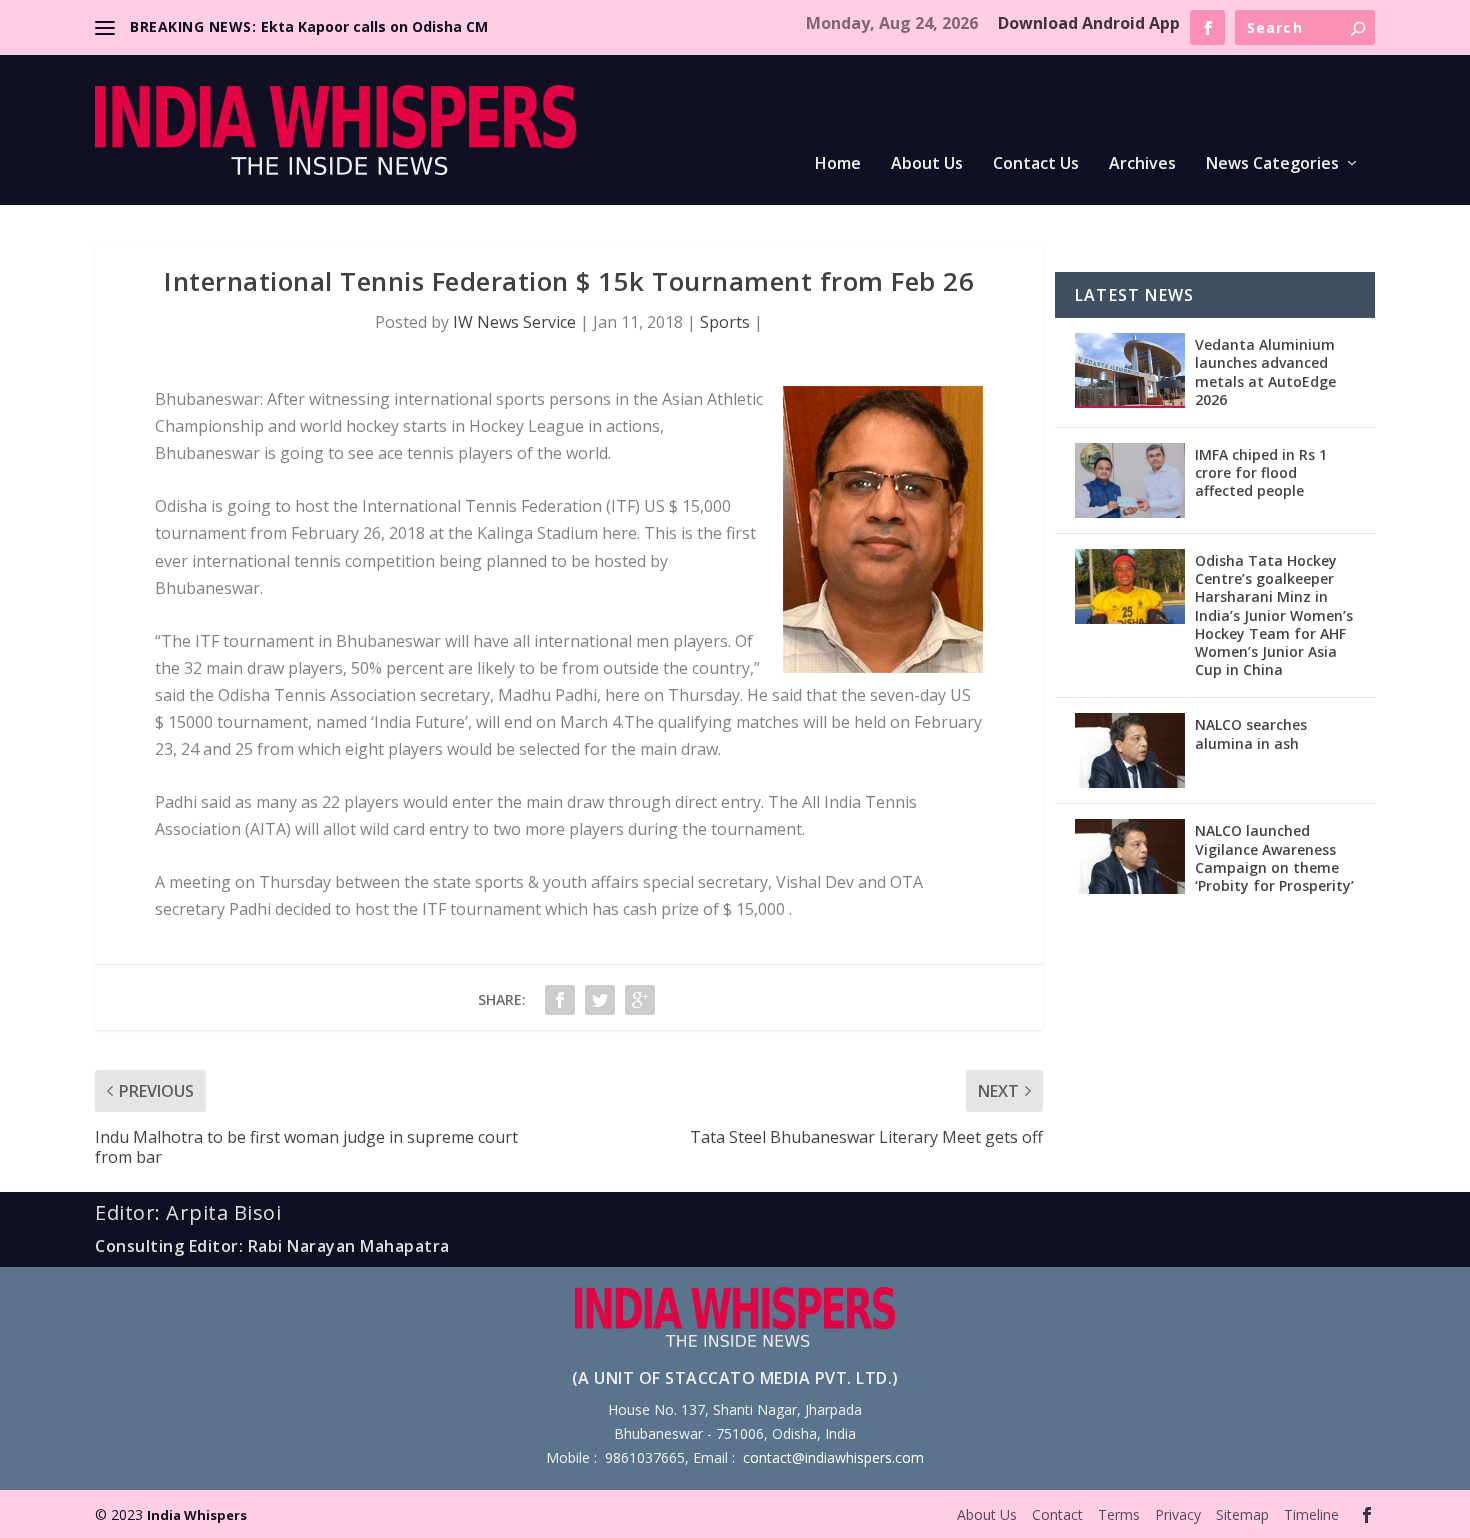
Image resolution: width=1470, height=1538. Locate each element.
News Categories (1272, 164)
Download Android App (1089, 23)
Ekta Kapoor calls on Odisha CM (374, 26)
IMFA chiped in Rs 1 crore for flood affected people (1261, 472)
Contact (1057, 1514)
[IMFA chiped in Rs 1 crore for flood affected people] (1130, 480)
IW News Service (514, 322)
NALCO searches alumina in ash (1251, 733)
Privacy (1178, 1514)
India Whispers (197, 1515)
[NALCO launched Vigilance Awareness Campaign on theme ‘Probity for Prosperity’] (1130, 856)
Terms (1119, 1514)
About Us (927, 164)
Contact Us (1036, 164)
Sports (725, 322)
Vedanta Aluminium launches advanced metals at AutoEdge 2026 (1265, 372)
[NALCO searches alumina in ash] (1130, 750)
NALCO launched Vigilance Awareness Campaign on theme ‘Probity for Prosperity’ (1274, 858)
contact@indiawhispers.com (833, 1457)
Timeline (1311, 1514)
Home (838, 164)
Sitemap (1242, 1514)
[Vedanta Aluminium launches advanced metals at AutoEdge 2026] (1130, 370)
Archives (1142, 164)
